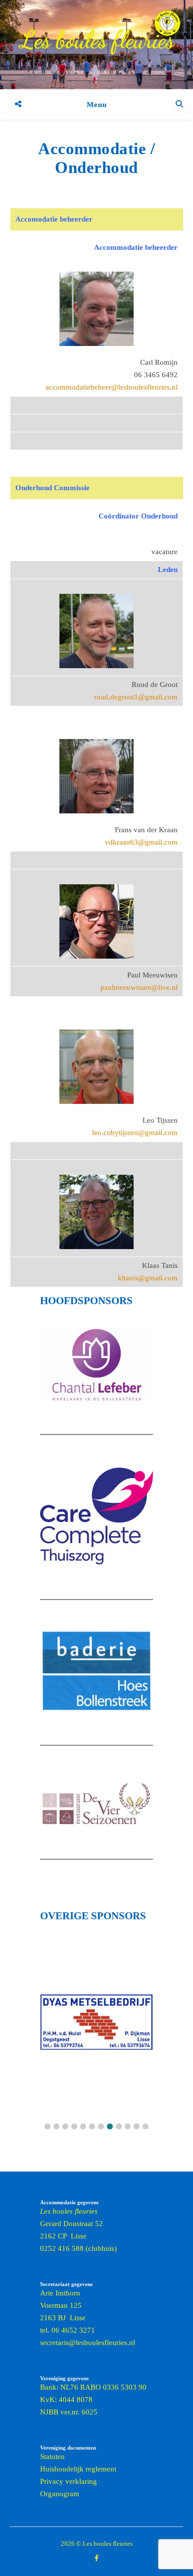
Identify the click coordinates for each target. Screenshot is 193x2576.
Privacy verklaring (69, 2481)
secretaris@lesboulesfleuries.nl (88, 2343)
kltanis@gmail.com (148, 1278)
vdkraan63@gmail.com (141, 842)
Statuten (52, 2457)
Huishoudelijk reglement (78, 2469)
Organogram (60, 2494)
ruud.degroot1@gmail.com (136, 697)
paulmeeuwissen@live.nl (139, 987)
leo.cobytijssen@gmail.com (135, 1133)
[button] (48, 2126)
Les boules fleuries (97, 40)
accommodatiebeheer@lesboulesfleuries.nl (112, 387)
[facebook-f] (96, 2558)
